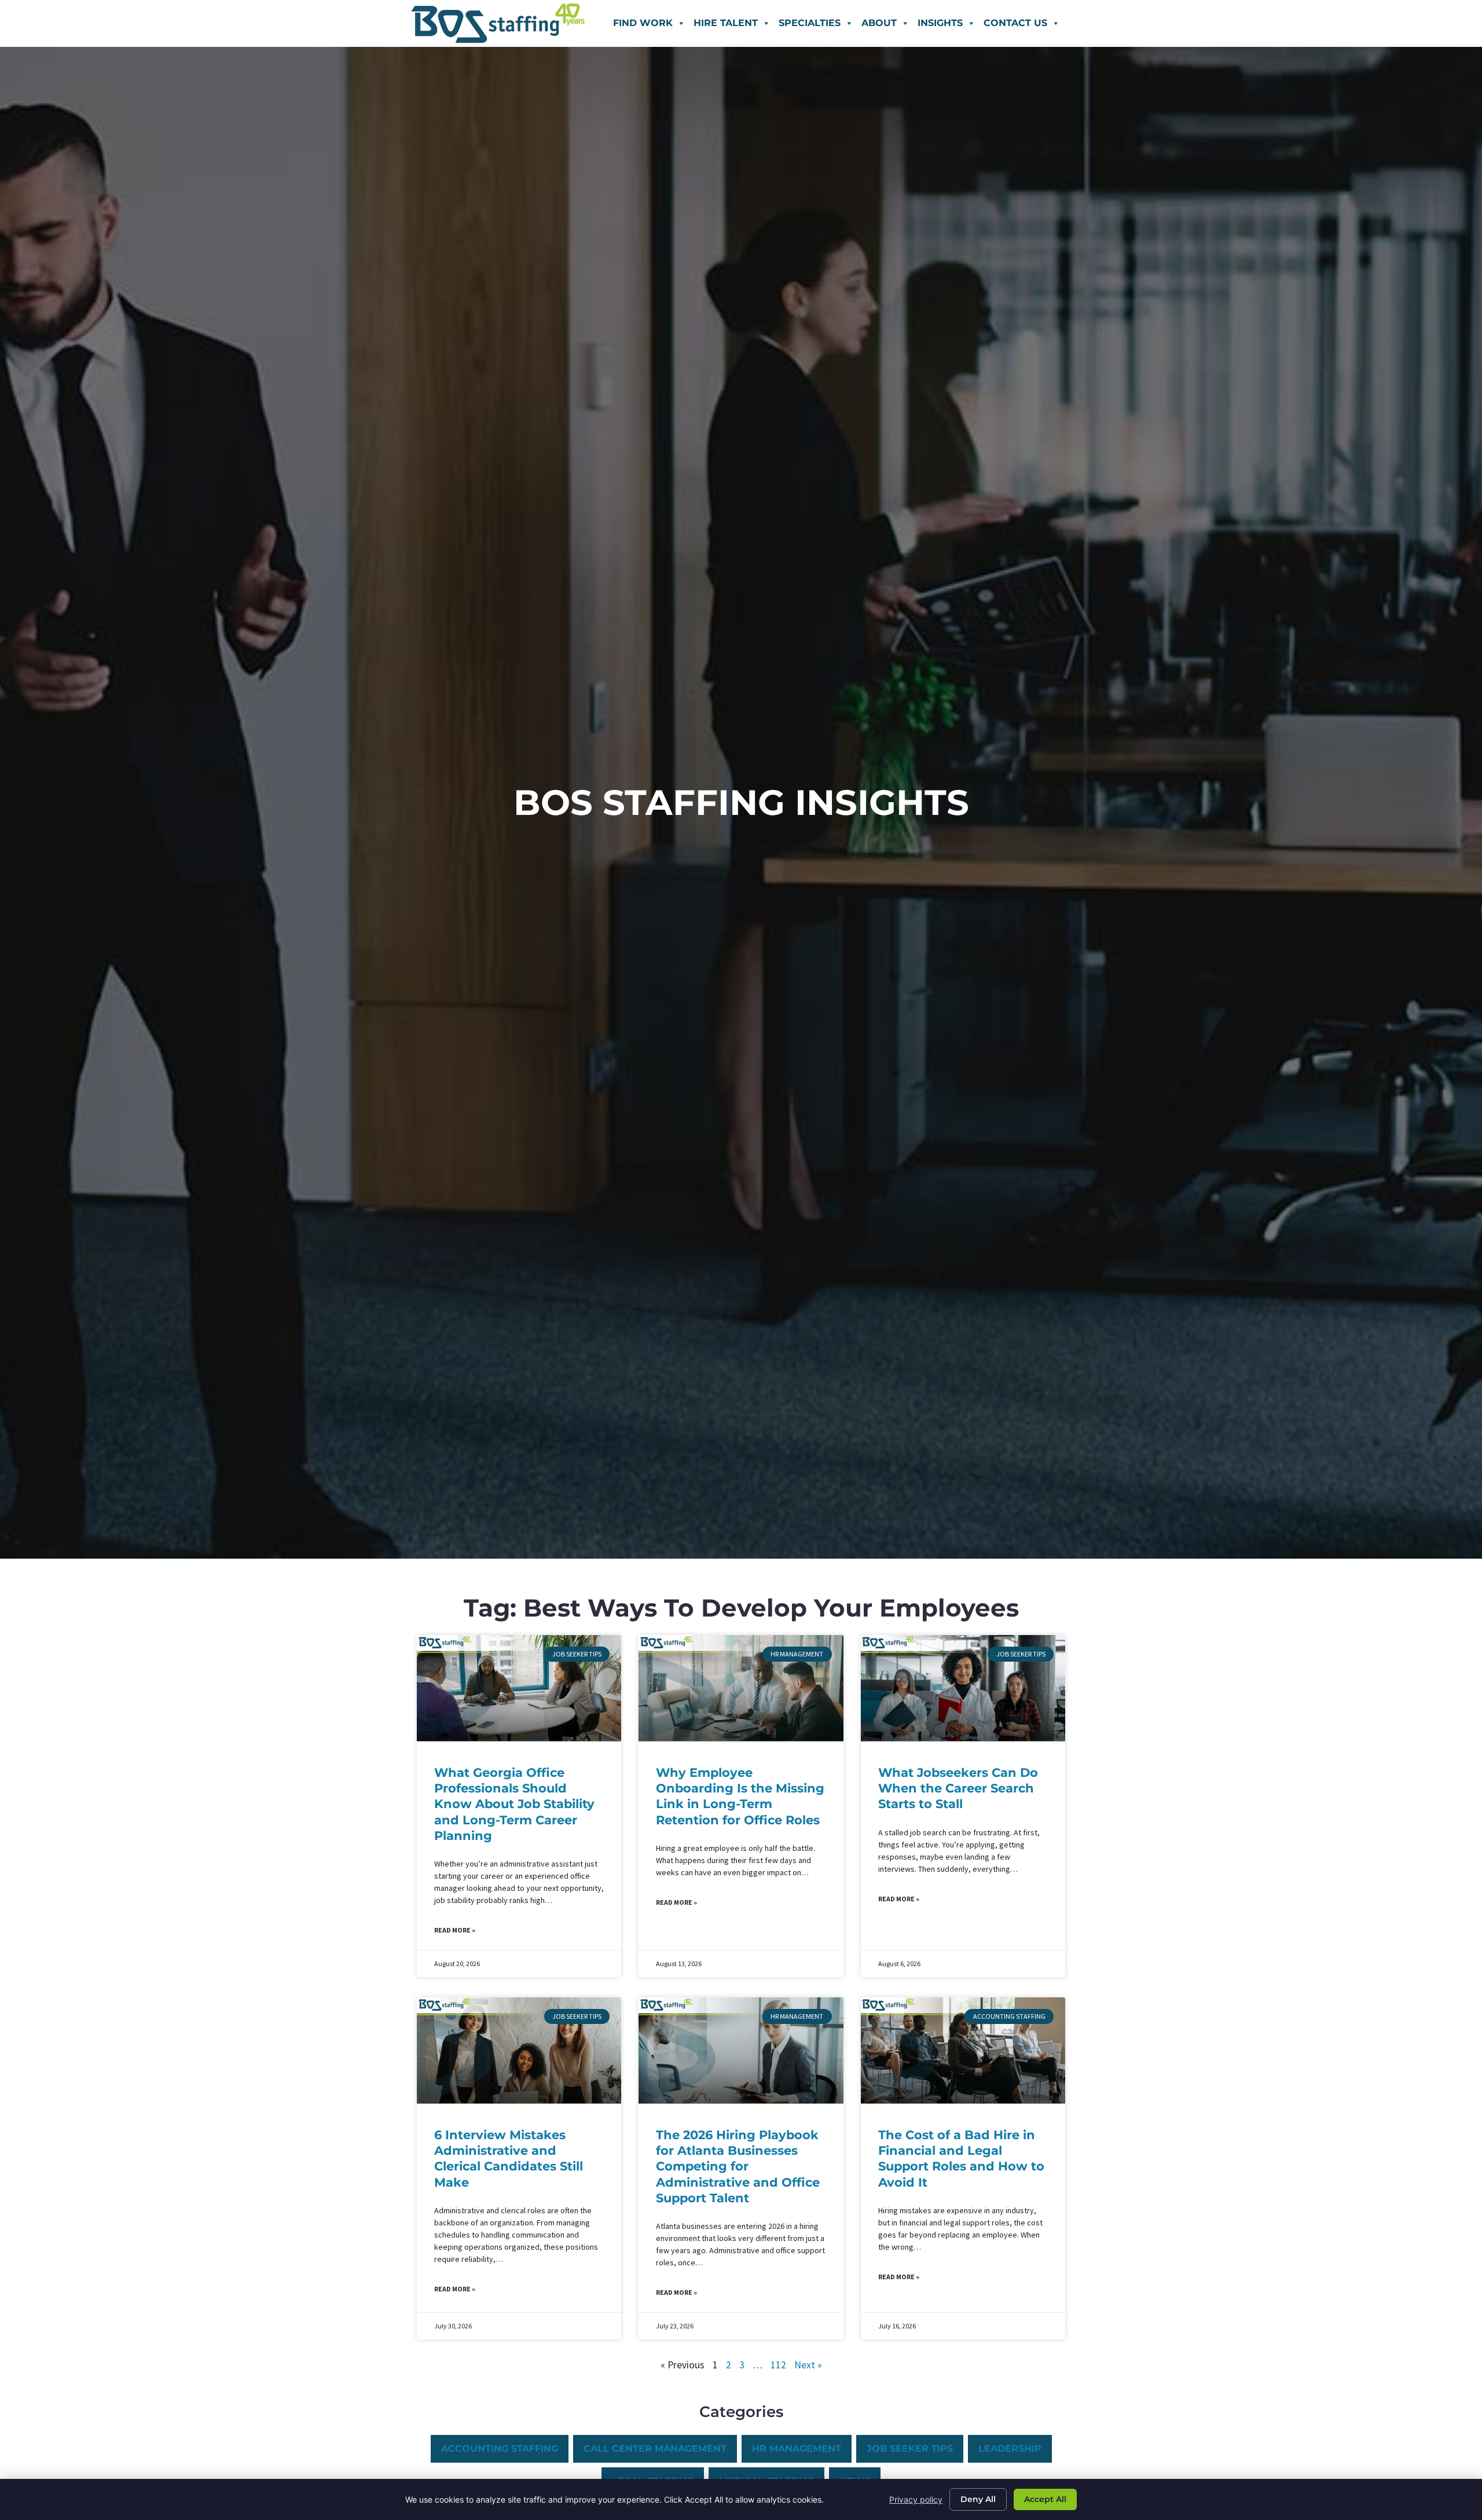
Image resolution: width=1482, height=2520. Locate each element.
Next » (808, 2365)
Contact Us (1015, 23)
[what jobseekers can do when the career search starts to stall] (963, 1688)
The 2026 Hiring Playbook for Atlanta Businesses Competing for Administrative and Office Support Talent (738, 2166)
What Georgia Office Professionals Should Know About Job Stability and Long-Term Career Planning (514, 1804)
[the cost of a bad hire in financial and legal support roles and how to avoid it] (963, 2051)
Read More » (455, 1930)
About (879, 23)
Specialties (810, 23)
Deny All (978, 2499)
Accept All (1045, 2499)
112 (778, 2365)
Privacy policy (916, 2499)
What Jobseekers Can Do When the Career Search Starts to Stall (958, 1788)
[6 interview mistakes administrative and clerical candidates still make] (519, 2051)
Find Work (643, 23)
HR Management (797, 2449)
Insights (940, 23)
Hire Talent (726, 23)
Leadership (1010, 2449)
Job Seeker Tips (910, 2449)
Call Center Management (655, 2449)
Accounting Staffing (500, 2449)
